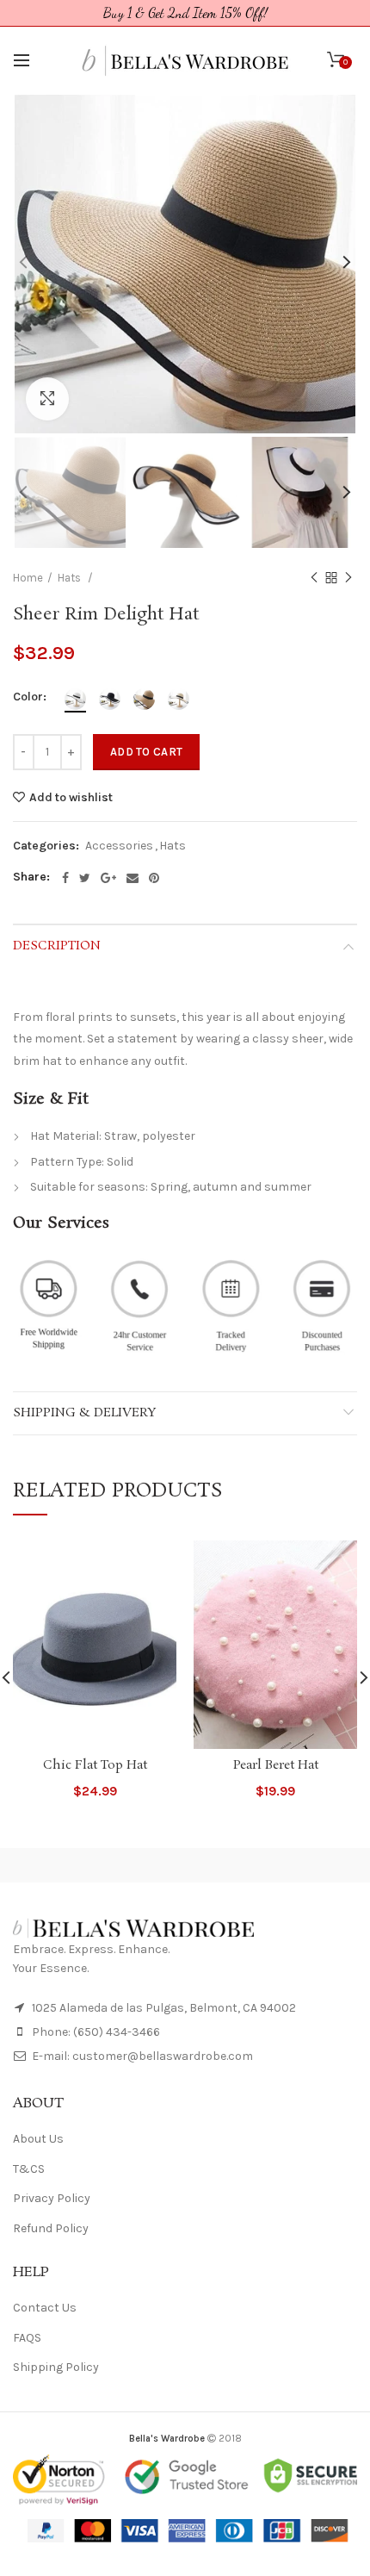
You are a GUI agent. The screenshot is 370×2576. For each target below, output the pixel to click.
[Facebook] (65, 878)
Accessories (119, 846)
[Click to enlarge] (47, 399)
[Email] (133, 878)
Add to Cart (146, 752)
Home (28, 578)
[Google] (108, 878)
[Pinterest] (154, 878)
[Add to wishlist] (153, 1564)
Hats (173, 846)
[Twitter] (85, 878)
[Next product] (348, 578)
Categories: (46, 846)
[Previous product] (314, 578)
